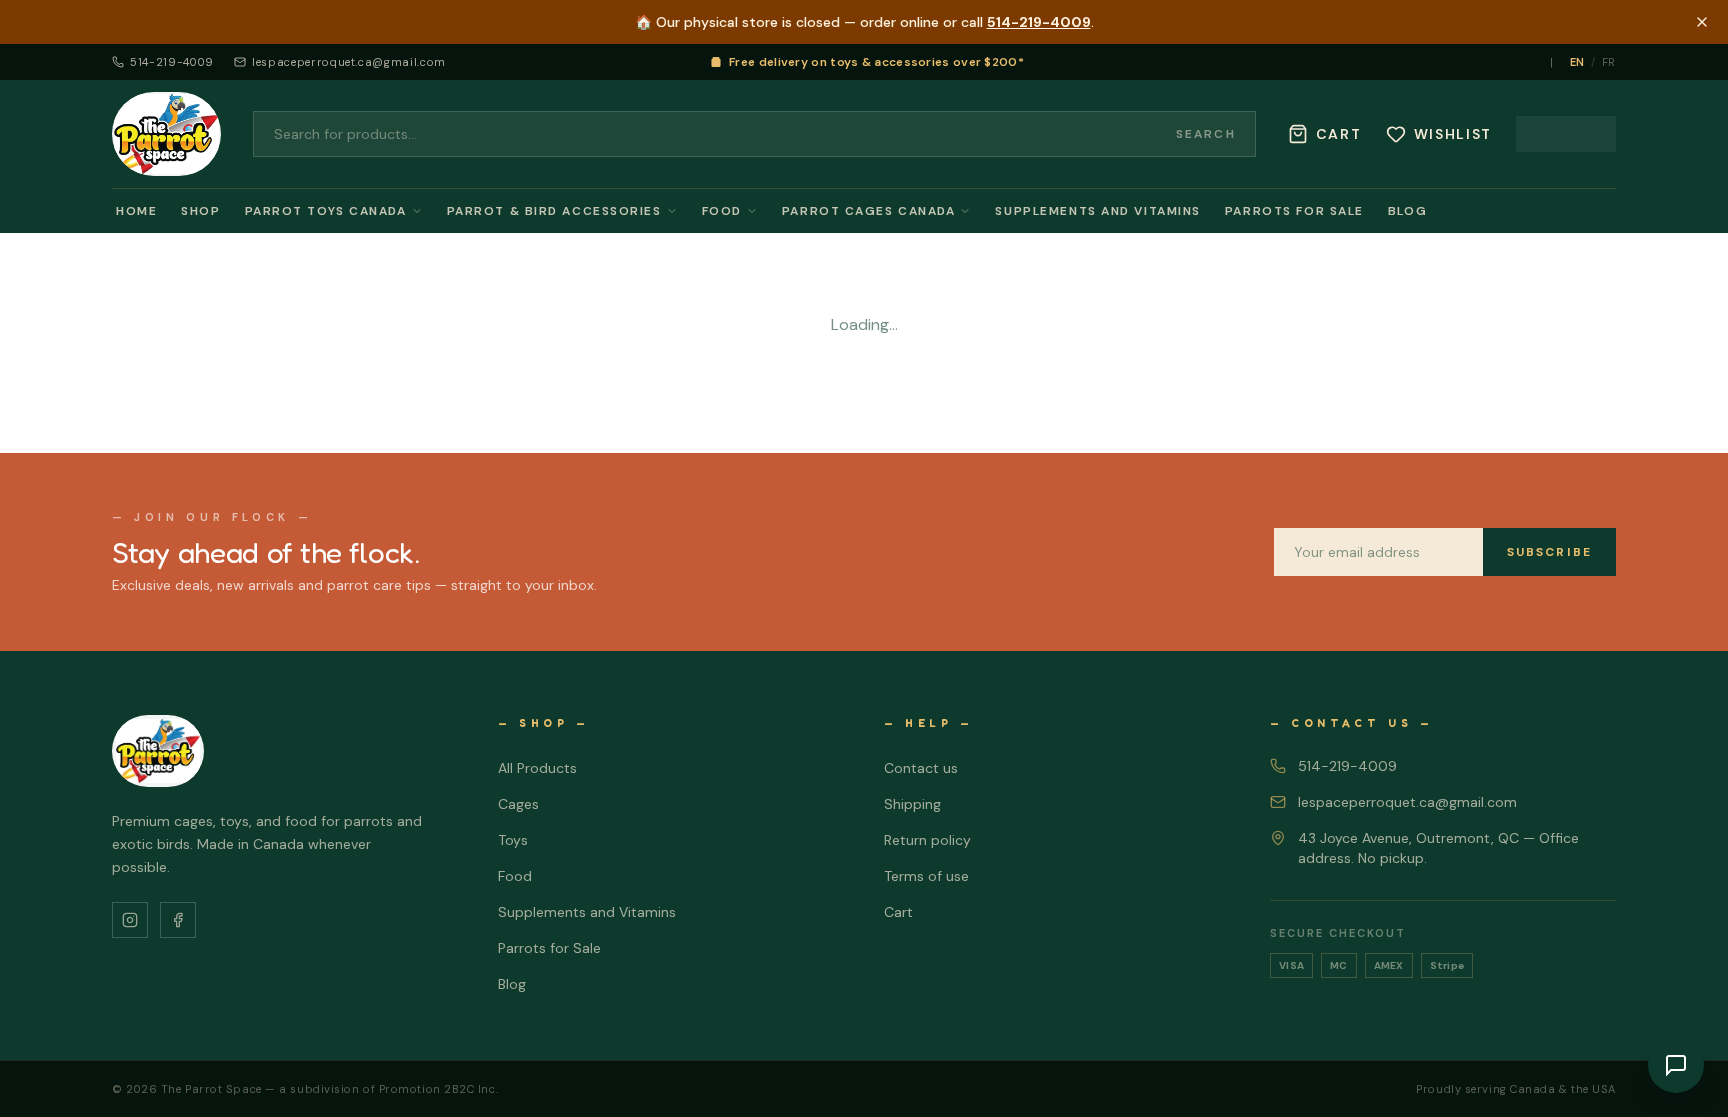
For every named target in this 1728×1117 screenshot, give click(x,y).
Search (1206, 134)
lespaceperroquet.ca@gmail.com (349, 62)
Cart (898, 912)
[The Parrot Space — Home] (166, 134)
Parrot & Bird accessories (554, 211)
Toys (513, 840)
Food (722, 211)
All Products (537, 768)
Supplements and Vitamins (1097, 211)
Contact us (921, 768)
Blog (1407, 211)
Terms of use (926, 876)
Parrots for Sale (1294, 211)
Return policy (927, 840)
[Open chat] (1676, 1065)
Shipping (912, 804)
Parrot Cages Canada (869, 211)
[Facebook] (178, 920)
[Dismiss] (1702, 22)
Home (136, 211)
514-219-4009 (1039, 22)
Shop (200, 211)
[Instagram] (130, 920)
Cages (518, 804)
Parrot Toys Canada (326, 211)
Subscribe (1549, 552)
